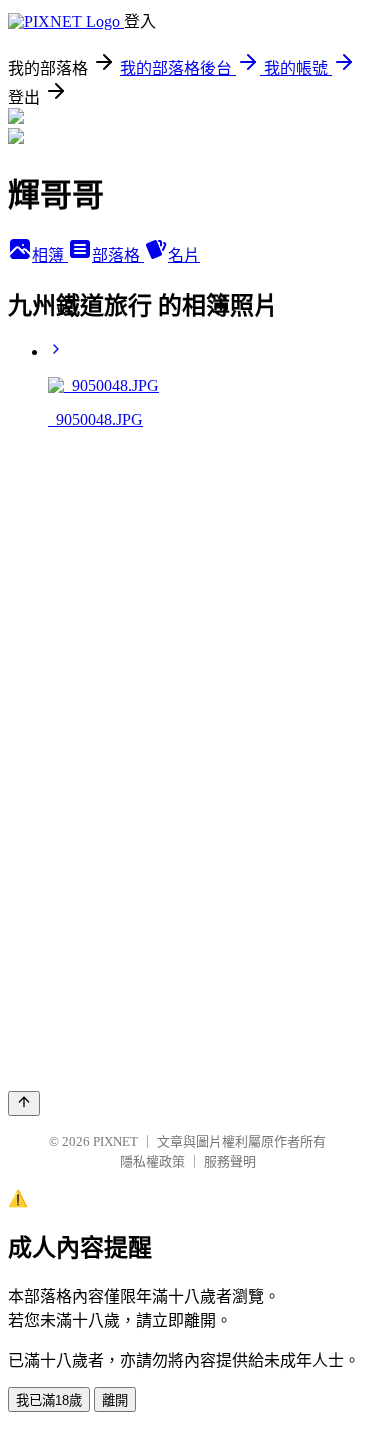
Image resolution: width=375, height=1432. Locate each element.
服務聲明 (230, 1161)
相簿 (50, 255)
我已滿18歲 (49, 1400)
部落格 (118, 255)
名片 (184, 255)
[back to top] (24, 1103)
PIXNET (115, 1141)
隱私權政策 (152, 1161)
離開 (115, 1400)
